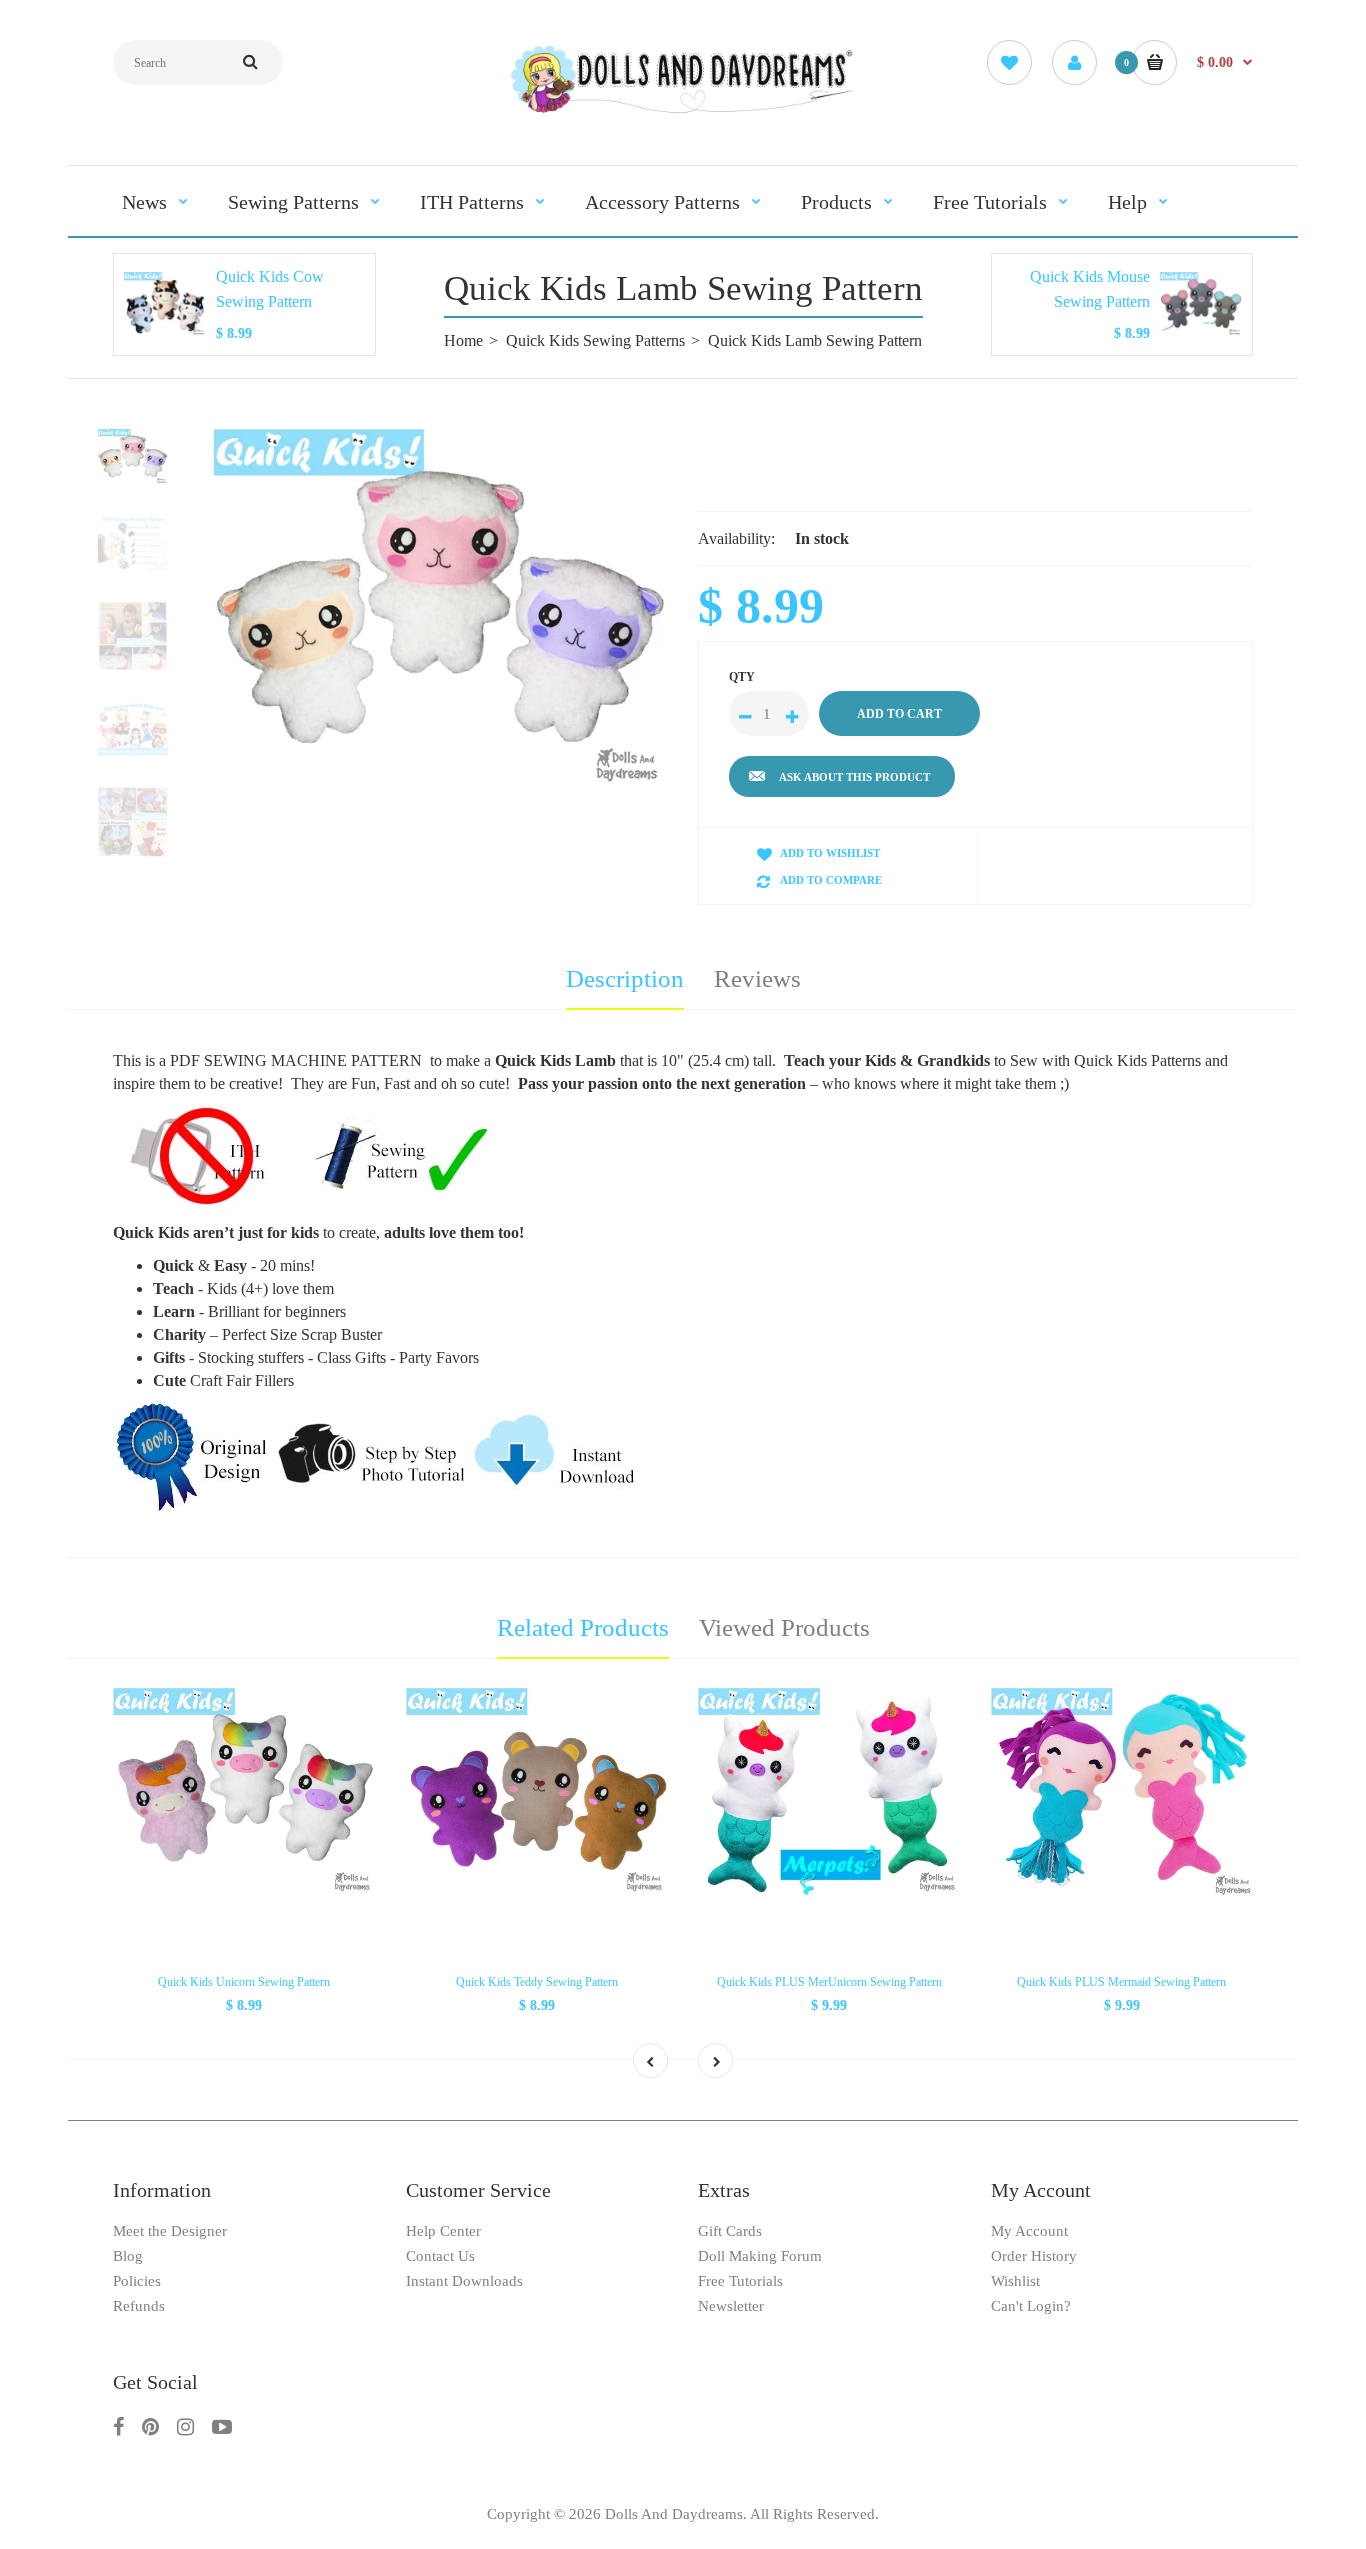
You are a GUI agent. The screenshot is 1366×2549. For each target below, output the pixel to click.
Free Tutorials (740, 2281)
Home (463, 340)
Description (625, 978)
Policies (137, 2281)
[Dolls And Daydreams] (683, 111)
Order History (1034, 2256)
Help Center (443, 2231)
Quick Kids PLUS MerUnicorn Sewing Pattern (829, 1982)
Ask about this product (854, 777)
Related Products (583, 1627)
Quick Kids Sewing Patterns (595, 340)
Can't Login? (1031, 2306)
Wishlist (1015, 2281)
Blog (128, 2256)
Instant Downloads (464, 2281)
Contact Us (440, 2256)
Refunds (139, 2306)
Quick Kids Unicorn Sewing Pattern (244, 1982)
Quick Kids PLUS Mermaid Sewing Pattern (1121, 1982)
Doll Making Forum (760, 2256)
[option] (440, 611)
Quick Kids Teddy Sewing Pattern (537, 1982)
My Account (1029, 2231)
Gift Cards (730, 2231)
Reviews (757, 978)
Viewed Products (784, 1627)
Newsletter (731, 2306)
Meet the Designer (170, 2231)
